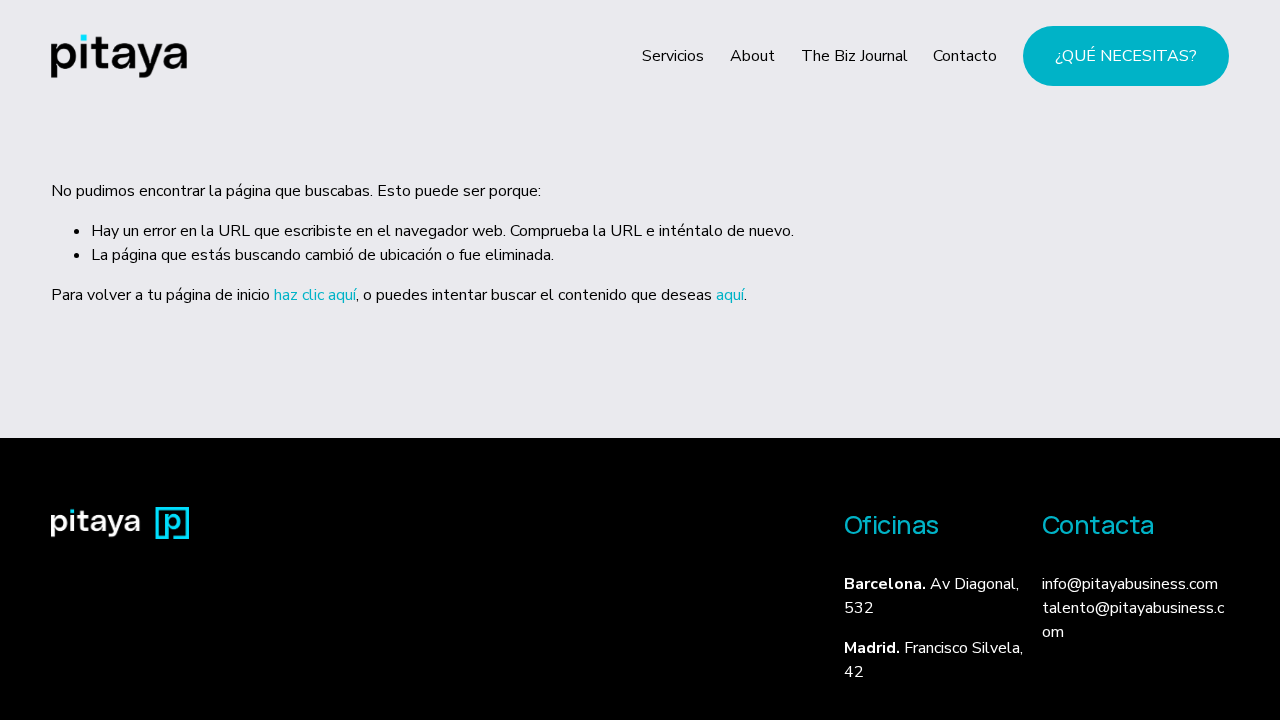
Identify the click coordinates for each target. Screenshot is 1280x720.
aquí (730, 295)
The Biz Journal (854, 56)
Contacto (965, 56)
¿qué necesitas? (1126, 56)
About (752, 56)
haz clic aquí (315, 295)
